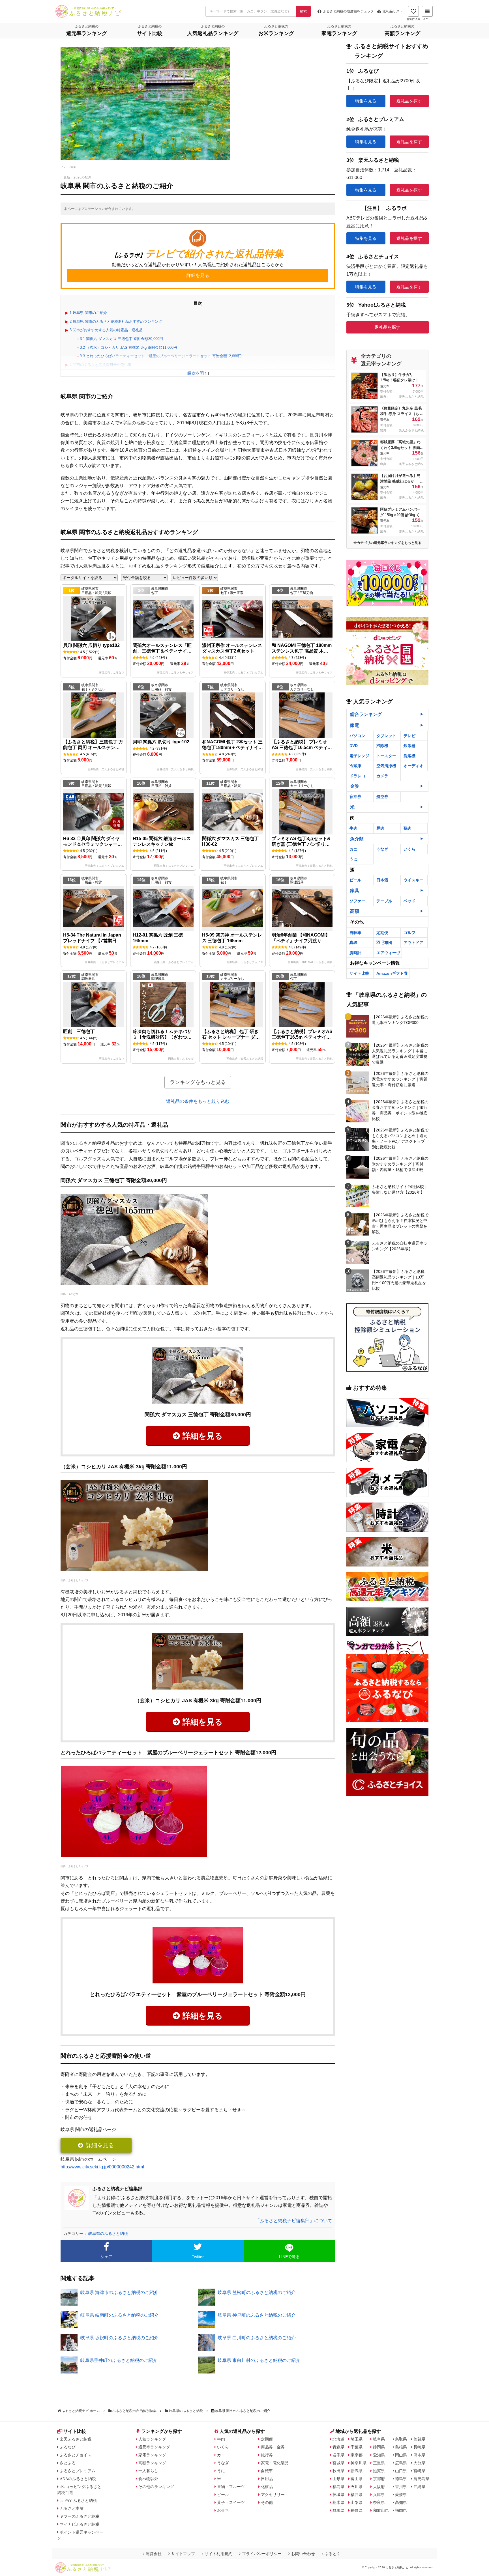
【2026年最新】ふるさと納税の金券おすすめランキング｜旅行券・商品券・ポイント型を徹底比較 (400, 1110)
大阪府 (379, 2487)
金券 (355, 786)
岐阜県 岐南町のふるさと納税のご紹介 (119, 2315)
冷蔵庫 (355, 766)
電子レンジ (359, 756)
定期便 (382, 933)
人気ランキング (152, 2439)
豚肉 (380, 828)
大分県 (419, 2463)
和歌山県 (381, 2510)
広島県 (401, 2463)
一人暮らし (148, 2471)
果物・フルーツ (231, 2487)
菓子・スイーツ (231, 2502)
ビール (355, 880)
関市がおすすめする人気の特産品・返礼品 (106, 330)
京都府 (379, 2479)
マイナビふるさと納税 (80, 2524)
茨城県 (338, 2495)
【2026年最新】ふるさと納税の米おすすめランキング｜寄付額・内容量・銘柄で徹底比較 (400, 1164)
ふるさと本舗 (72, 2508)
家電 (355, 725)
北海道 (338, 2439)
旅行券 (267, 2455)
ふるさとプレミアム (78, 2471)
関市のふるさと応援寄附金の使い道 (101, 365)
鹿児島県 (421, 2479)
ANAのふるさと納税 (78, 2479)
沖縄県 (419, 2487)
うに (353, 859)
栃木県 (338, 2502)
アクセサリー (273, 2495)
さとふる (68, 2463)
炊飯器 (409, 746)
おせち (223, 2510)
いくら (409, 849)
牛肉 (353, 828)
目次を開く (198, 373)
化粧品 (267, 2487)
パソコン (357, 736)
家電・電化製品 (275, 2463)
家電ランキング (152, 2455)
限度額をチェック (348, 11)
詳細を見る (203, 1436)
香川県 (401, 2487)
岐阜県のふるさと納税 (108, 2233)
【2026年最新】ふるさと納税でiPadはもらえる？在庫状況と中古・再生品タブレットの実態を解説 (400, 1223)
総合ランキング (366, 714)
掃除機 (382, 746)
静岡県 (379, 2447)
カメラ (382, 776)
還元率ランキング (154, 2447)
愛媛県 (401, 2495)
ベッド (409, 901)
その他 (267, 2502)
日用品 (267, 2479)
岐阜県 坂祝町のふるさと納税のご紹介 (119, 2338)
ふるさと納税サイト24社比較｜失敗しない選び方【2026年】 (400, 1189)
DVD (354, 746)
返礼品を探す (409, 101)
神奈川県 (359, 2463)
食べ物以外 (148, 2479)
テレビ (409, 736)
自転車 (355, 933)
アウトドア (413, 942)
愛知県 (379, 2455)
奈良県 (379, 2502)
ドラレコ (357, 776)
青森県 (338, 2447)
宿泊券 (355, 797)
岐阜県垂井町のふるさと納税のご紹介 (119, 2360)
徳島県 (401, 2479)
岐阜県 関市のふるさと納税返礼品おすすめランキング (116, 321)
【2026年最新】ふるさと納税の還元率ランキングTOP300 (400, 1020)
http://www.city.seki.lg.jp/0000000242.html (102, 2167)
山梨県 (357, 2502)
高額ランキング (152, 2463)
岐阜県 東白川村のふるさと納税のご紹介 (259, 2360)
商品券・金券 (273, 2447)
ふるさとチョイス (78, 1580)
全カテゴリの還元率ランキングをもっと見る (387, 543)
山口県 (401, 2471)
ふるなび (73, 1294)
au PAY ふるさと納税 (78, 2500)
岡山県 (401, 2455)
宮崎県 (419, 2471)
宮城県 (338, 2463)
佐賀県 (419, 2439)
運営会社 (154, 2554)
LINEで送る (289, 2257)
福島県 (338, 2487)
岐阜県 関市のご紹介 (88, 313)
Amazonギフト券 (392, 973)
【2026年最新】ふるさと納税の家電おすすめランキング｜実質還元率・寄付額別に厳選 (400, 1079)
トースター (386, 756)
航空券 (382, 797)
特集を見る (366, 101)
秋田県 (338, 2471)
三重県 (379, 2463)
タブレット (386, 736)
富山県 (357, 2479)
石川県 (357, 2487)
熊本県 (419, 2455)
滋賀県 (379, 2471)
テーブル (384, 901)
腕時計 (355, 953)
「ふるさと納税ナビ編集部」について (294, 2221)
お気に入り (413, 19)
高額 (355, 911)
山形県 (338, 2479)
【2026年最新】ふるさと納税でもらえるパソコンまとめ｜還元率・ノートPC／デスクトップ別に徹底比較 (400, 1139)
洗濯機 (409, 756)
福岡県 (401, 2510)
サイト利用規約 (218, 2554)
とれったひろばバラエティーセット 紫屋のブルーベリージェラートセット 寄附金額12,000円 (161, 356)
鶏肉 (407, 828)
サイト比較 (359, 973)
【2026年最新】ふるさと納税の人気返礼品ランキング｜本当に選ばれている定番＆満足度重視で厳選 (400, 1054)
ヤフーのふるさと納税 (80, 2516)
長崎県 (419, 2447)
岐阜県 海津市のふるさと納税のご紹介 (119, 2292)
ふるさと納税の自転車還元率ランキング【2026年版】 (400, 1246)
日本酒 (382, 880)
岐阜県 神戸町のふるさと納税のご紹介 (257, 2315)
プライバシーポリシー (262, 2554)
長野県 (357, 2510)
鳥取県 (401, 2439)
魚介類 (357, 839)
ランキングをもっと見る (198, 1082)
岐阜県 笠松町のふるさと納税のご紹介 (257, 2292)
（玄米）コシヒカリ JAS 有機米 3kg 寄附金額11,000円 (128, 347)
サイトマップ (183, 2554)
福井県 (357, 2495)
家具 (355, 891)
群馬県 (338, 2510)
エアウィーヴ (388, 953)
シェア (106, 2257)
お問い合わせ (303, 2554)
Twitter (198, 2257)
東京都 (357, 2455)
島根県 (401, 2447)
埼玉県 (357, 2439)
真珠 (353, 942)
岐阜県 (379, 2439)
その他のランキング (156, 2487)
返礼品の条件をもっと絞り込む (198, 1101)
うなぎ (382, 849)
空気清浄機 (386, 766)
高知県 (401, 2502)
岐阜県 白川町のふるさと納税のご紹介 (257, 2338)
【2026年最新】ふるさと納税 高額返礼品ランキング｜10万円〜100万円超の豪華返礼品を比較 (399, 1280)
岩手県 (338, 2455)
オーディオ (413, 766)
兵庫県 (379, 2495)
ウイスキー (413, 880)
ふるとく (333, 2554)
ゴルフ (409, 933)
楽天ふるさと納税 (76, 2439)
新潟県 (357, 2471)
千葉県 (357, 2447)
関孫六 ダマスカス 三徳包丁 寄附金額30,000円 (121, 339)
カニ (353, 849)
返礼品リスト (393, 11)
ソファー (357, 901)
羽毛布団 (384, 942)
